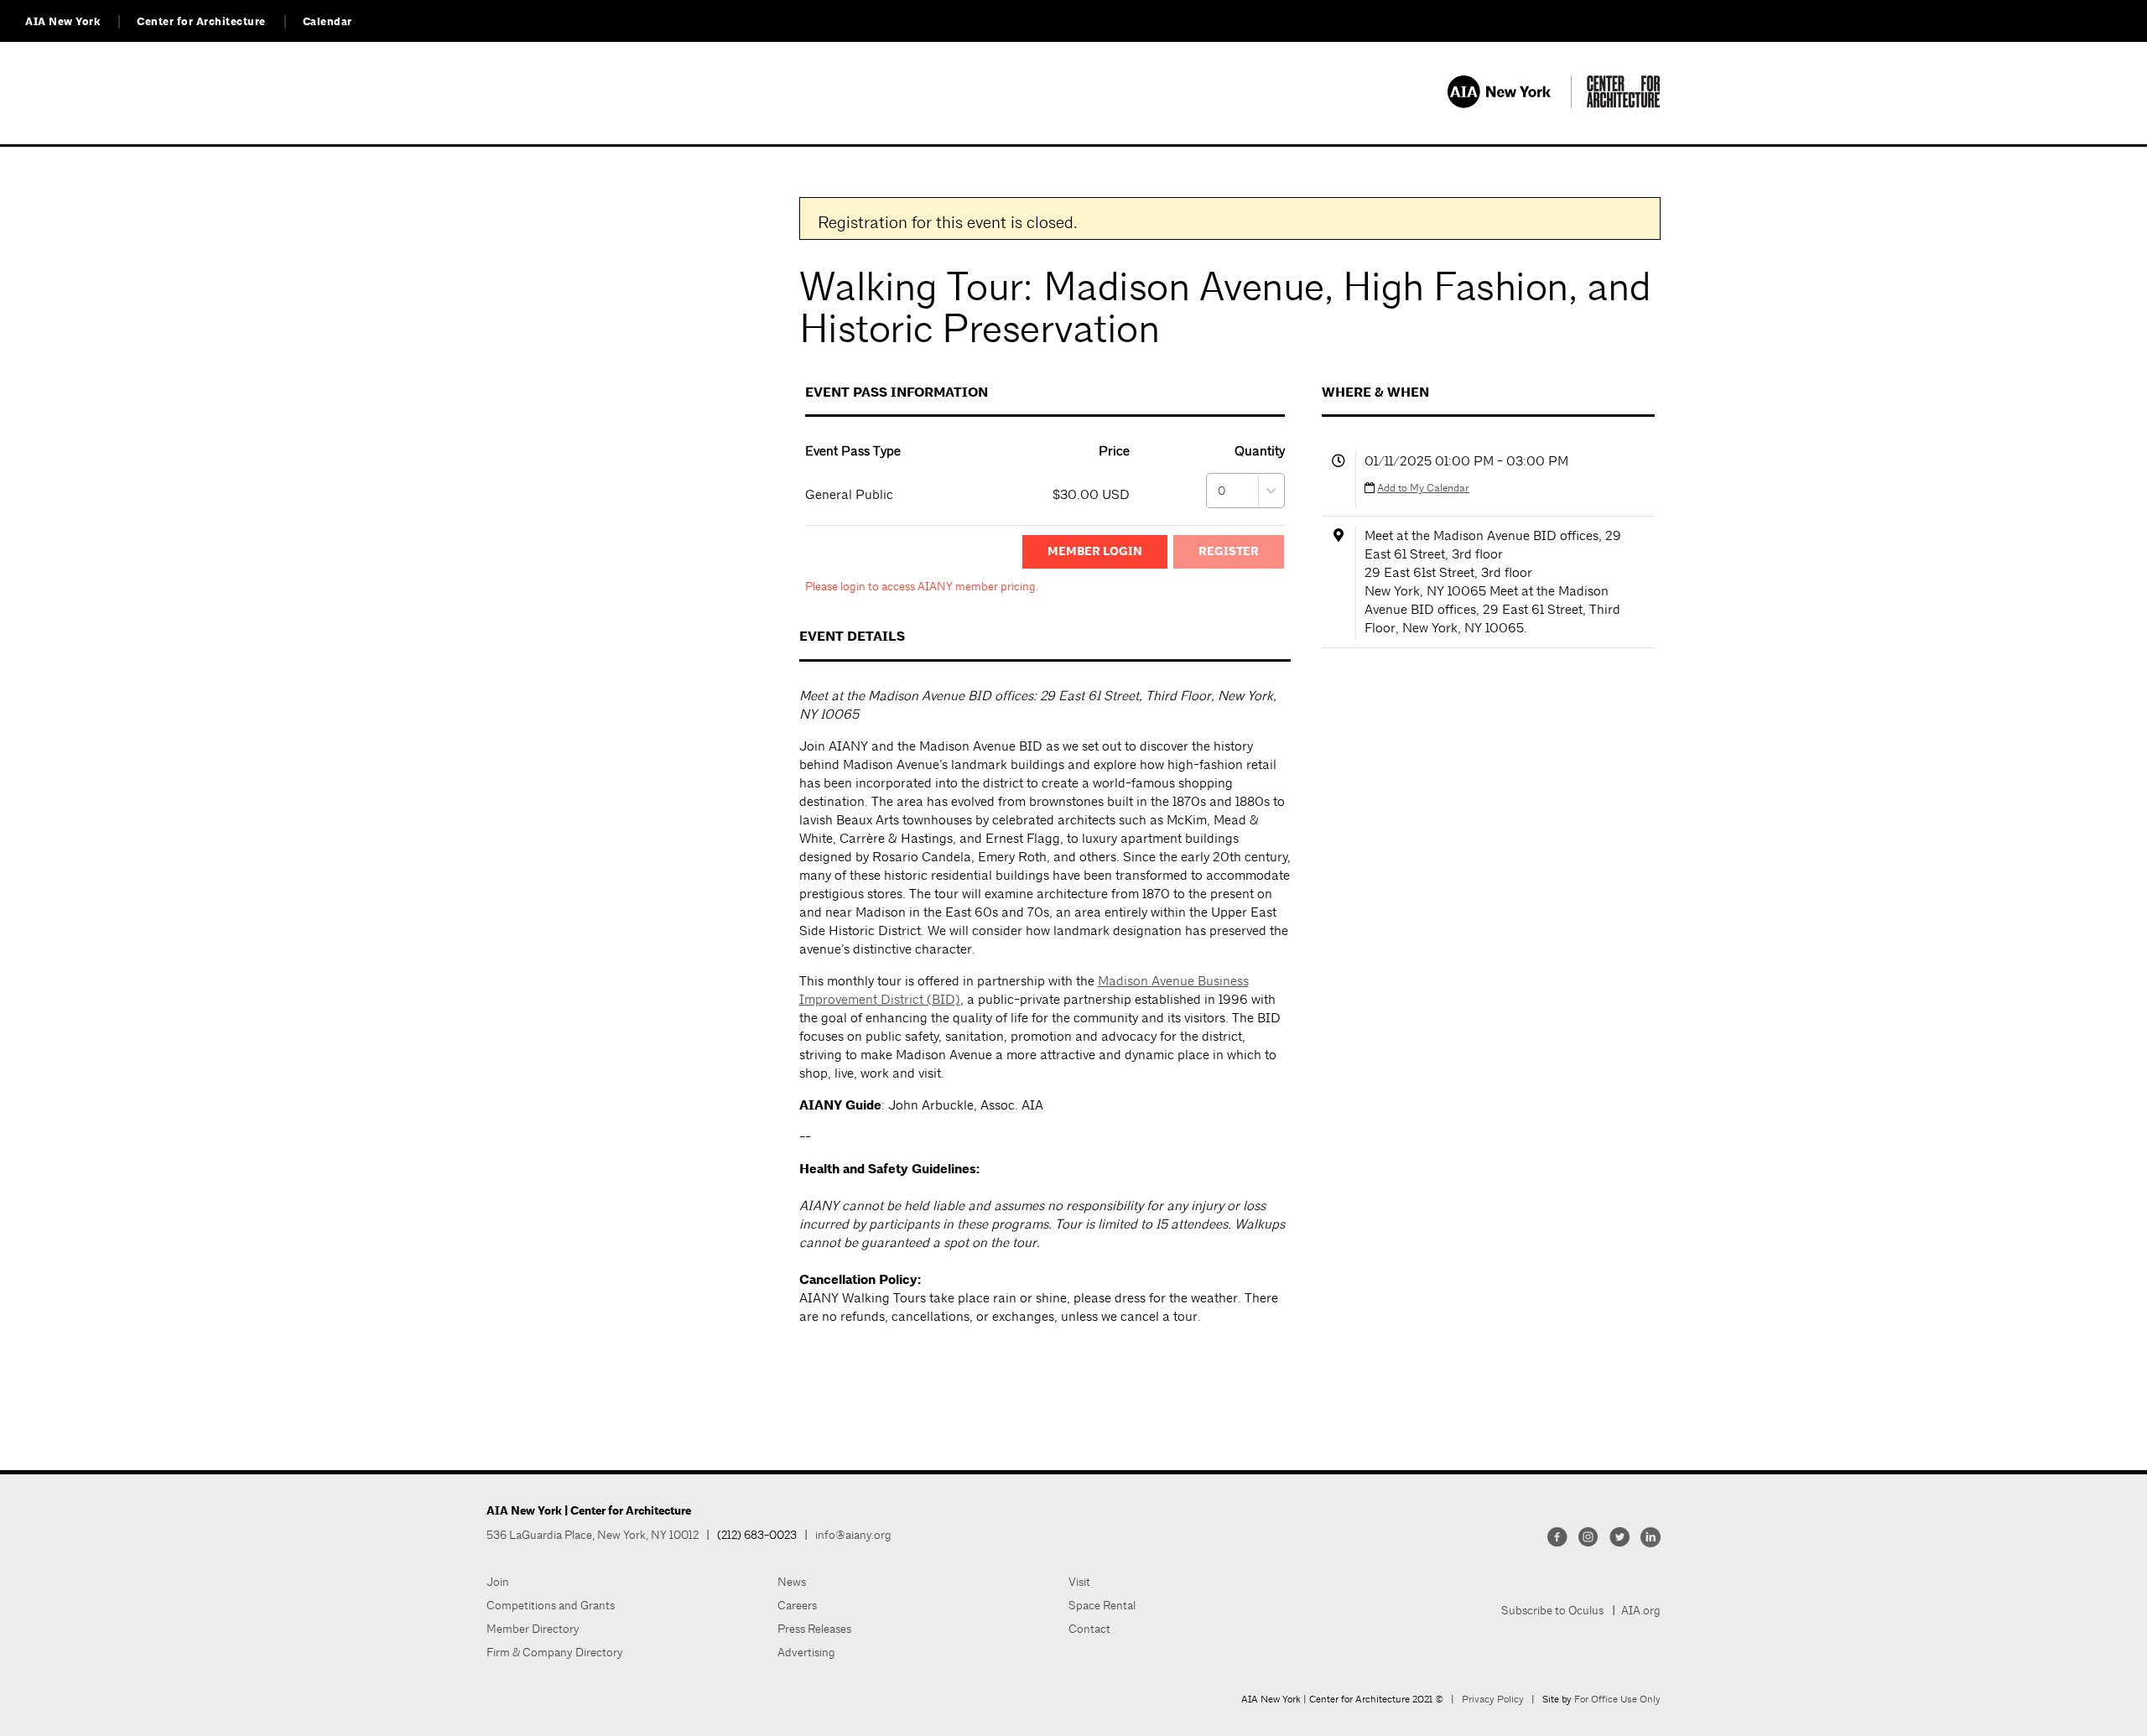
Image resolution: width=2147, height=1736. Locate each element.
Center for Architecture (201, 22)
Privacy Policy (1493, 1699)
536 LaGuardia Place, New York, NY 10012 (593, 1535)
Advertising (806, 1652)
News (792, 1582)
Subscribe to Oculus (1552, 1610)
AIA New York (62, 22)
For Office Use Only (1617, 1699)
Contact (1089, 1629)
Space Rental (1102, 1605)
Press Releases (814, 1629)
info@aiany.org (853, 1535)
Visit (1079, 1582)
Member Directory (533, 1629)
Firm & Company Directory (555, 1652)
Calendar (328, 22)
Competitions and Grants (551, 1605)
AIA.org (1641, 1610)
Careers (797, 1605)
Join (498, 1582)
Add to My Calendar (1423, 488)
